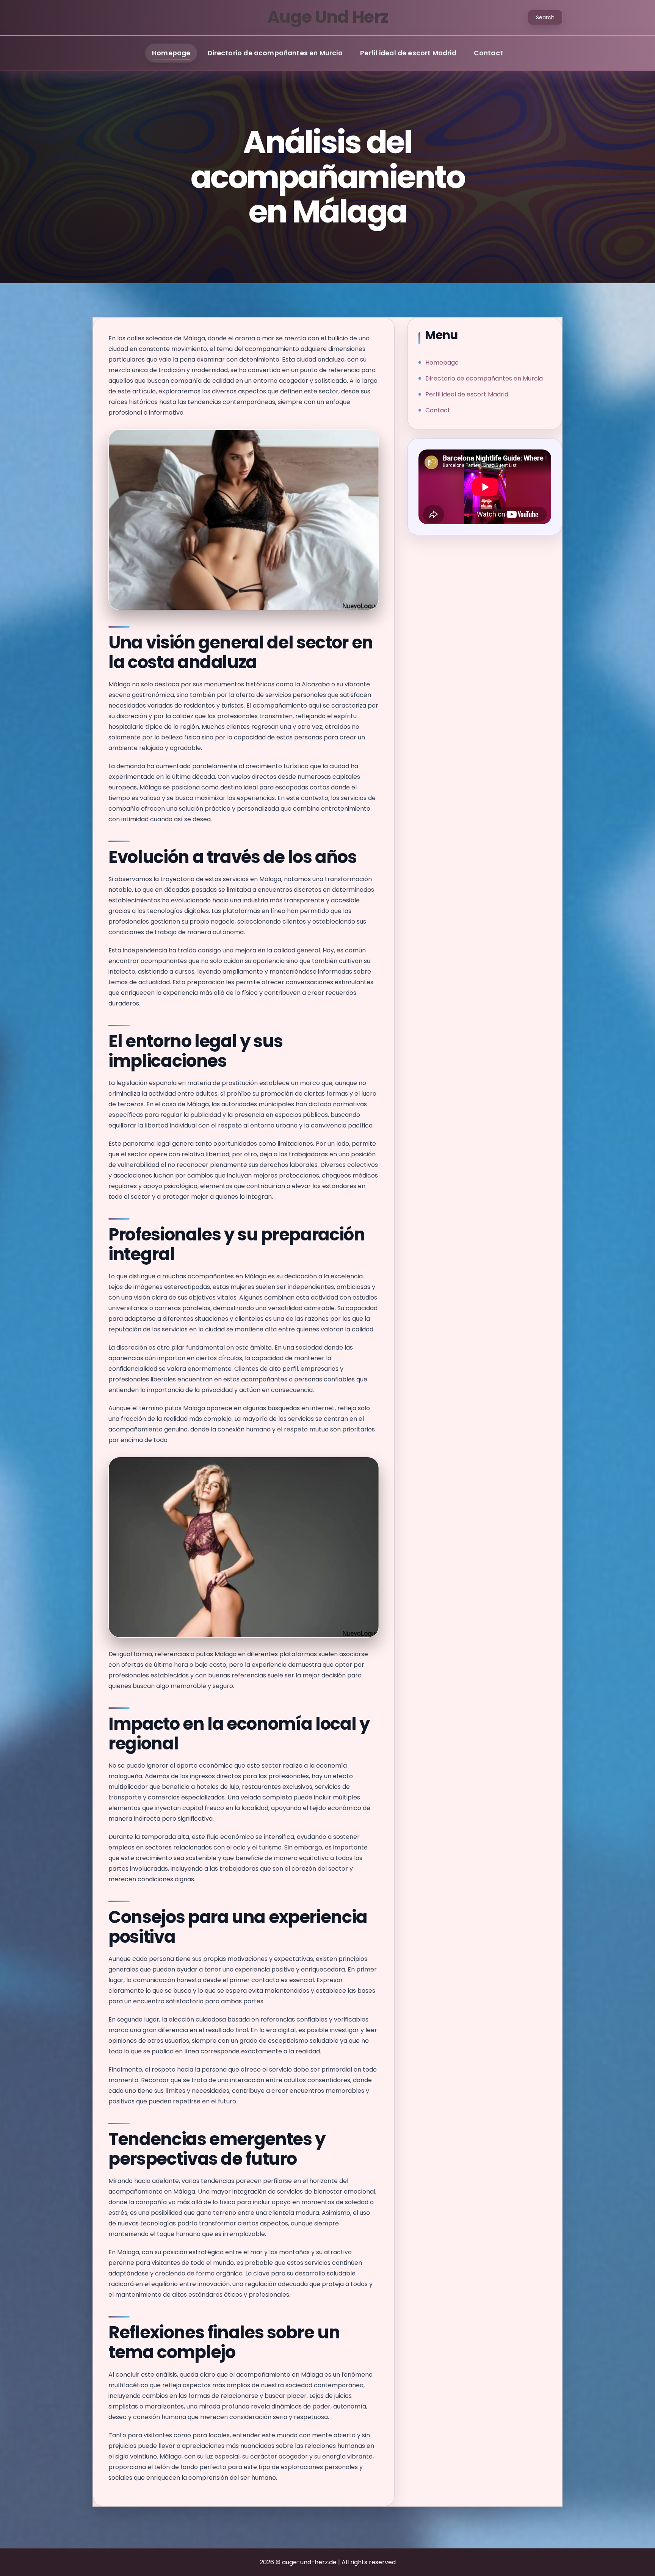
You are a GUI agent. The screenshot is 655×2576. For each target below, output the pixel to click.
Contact (488, 53)
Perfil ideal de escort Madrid (408, 53)
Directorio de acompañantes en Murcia (275, 53)
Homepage (171, 53)
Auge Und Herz (328, 17)
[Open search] (545, 17)
